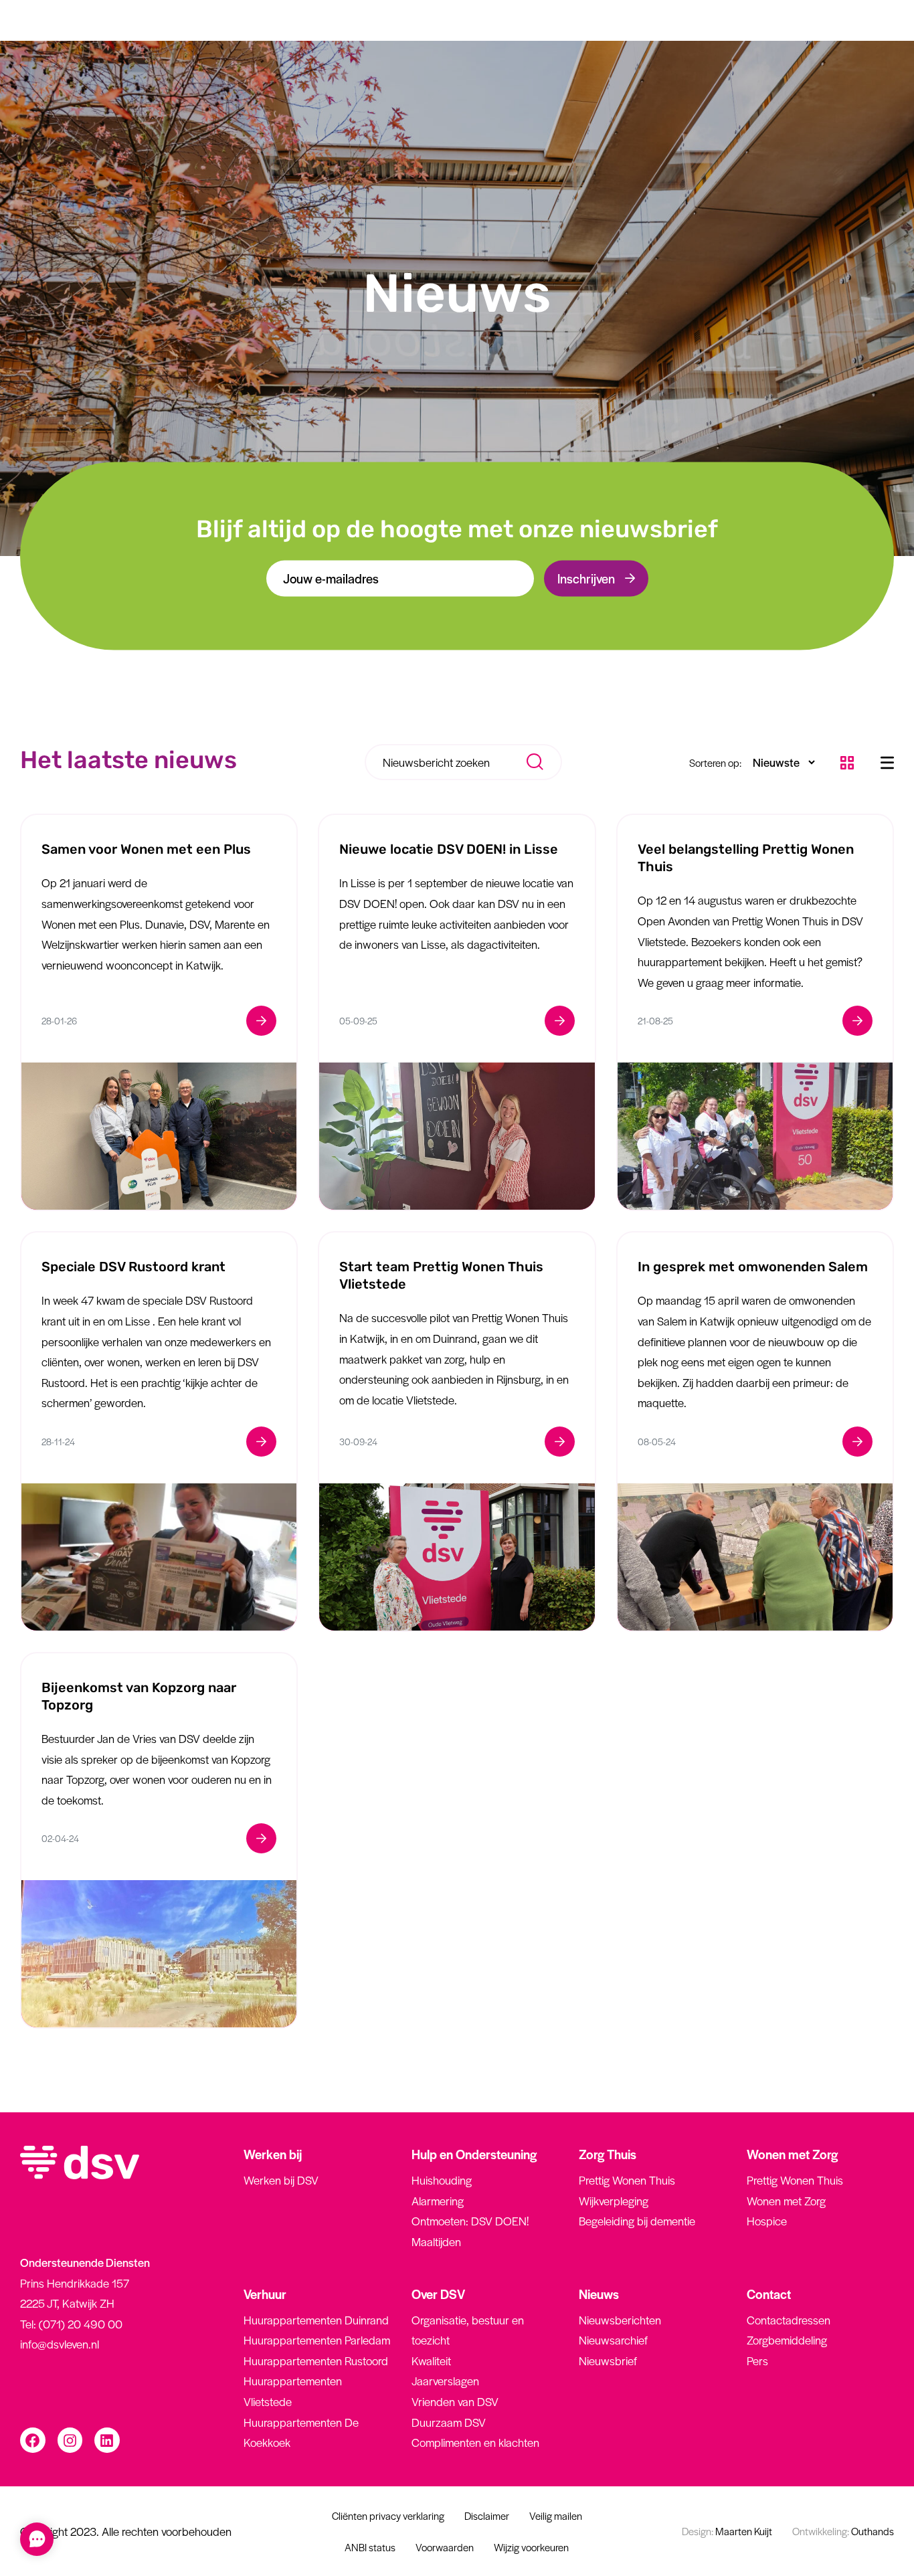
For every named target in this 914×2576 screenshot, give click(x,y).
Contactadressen (789, 2320)
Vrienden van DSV (455, 2401)
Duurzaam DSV (449, 2422)
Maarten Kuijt (727, 2531)
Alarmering (438, 2201)
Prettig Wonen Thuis (627, 2180)
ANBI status (370, 2547)
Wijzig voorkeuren (531, 2547)
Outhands (843, 2531)
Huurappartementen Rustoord (316, 2361)
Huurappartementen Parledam (317, 2340)
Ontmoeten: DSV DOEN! (470, 2221)
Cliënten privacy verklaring (388, 2515)
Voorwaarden (445, 2547)
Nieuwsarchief (613, 2340)
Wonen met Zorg (786, 2201)
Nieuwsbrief (608, 2361)
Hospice (767, 2221)
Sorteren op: (715, 762)
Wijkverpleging (614, 2201)
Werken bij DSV (281, 2180)
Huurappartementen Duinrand (316, 2320)
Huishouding (442, 2180)
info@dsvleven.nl (60, 2344)
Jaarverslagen (445, 2381)
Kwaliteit (431, 2361)
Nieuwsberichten (620, 2320)
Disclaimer (487, 2515)
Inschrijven (586, 578)
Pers (757, 2361)
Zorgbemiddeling (787, 2340)
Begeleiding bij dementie (637, 2221)
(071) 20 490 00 (81, 2324)
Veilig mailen (556, 2515)
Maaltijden (436, 2241)
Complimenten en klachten (475, 2442)
